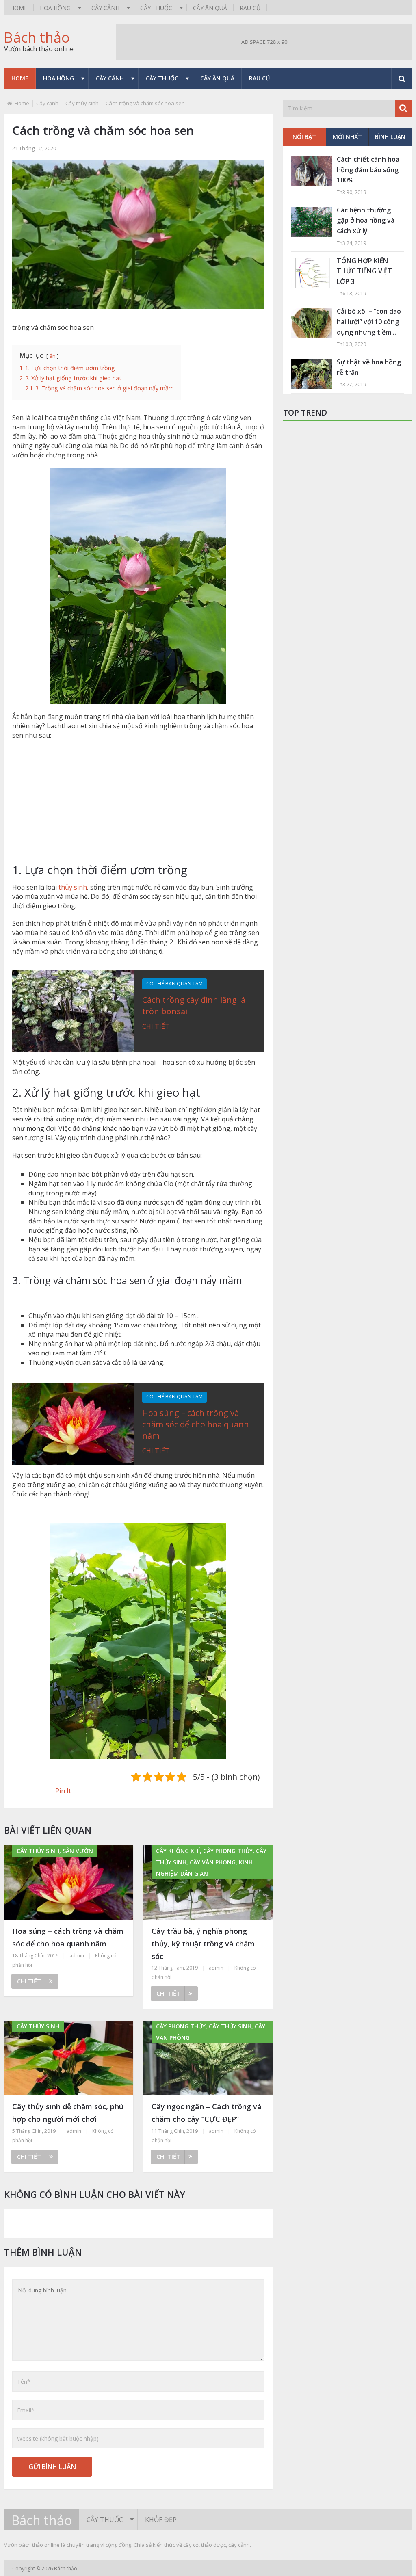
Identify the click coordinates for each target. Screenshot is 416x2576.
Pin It (63, 1791)
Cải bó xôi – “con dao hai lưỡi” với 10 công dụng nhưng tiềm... (369, 321)
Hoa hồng (55, 8)
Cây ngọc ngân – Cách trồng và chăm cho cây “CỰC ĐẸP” (207, 2113)
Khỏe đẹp (161, 2520)
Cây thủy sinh (82, 103)
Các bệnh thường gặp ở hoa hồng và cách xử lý (366, 220)
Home (19, 8)
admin (77, 1956)
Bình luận (390, 137)
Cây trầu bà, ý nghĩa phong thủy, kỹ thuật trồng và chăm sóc (203, 1943)
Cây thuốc (156, 8)
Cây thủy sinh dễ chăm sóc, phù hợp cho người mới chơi (68, 2113)
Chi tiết (156, 1026)
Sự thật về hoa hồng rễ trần (369, 367)
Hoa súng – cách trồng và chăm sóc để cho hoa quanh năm (196, 1424)
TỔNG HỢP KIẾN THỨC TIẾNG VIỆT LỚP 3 (364, 271)
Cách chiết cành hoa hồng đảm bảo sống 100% (368, 170)
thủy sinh (73, 887)
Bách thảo (37, 37)
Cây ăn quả (210, 8)
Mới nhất (347, 137)
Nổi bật (304, 137)
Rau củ (250, 8)
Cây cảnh (105, 8)
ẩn (53, 356)
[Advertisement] (138, 805)
